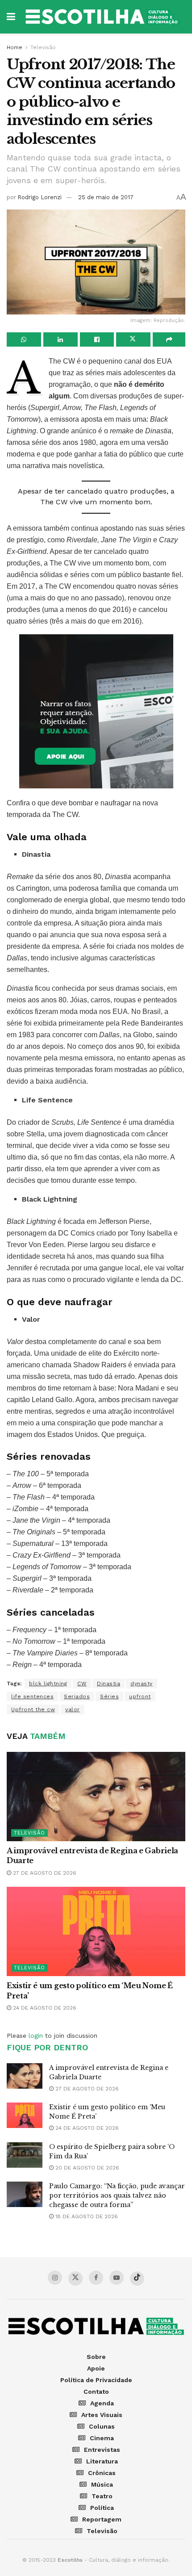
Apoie (96, 2368)
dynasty (142, 1684)
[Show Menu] (11, 17)
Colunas (102, 2426)
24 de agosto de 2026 (44, 2008)
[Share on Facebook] (97, 339)
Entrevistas (102, 2450)
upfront (140, 1696)
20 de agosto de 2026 (86, 2168)
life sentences (32, 1696)
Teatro (102, 2496)
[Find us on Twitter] (75, 2279)
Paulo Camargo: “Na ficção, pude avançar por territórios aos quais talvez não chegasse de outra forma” (117, 2195)
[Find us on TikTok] (137, 2279)
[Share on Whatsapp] (24, 339)
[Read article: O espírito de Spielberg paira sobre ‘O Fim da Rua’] (25, 2155)
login (36, 2036)
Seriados (77, 1696)
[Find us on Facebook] (96, 2278)
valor (73, 1709)
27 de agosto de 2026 (44, 1873)
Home (15, 47)
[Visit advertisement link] (96, 711)
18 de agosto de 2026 (86, 2216)
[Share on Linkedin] (61, 339)
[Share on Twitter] (133, 339)
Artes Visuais (102, 2415)
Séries (109, 1696)
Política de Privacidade (96, 2380)
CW (82, 1684)
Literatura (102, 2461)
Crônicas (102, 2473)
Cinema (102, 2438)
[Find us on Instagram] (55, 2278)
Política (102, 2508)
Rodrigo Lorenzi (40, 197)
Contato (96, 2392)
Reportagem (102, 2519)
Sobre (96, 2357)
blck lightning (48, 1684)
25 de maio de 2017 (106, 197)
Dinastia (109, 1684)
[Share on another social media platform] (169, 339)
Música (102, 2484)
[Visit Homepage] (102, 17)
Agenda (102, 2403)
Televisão (43, 47)
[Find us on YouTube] (117, 2278)
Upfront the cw (33, 1709)
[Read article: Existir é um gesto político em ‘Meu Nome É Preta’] (96, 1931)
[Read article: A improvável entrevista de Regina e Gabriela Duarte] (96, 1797)
